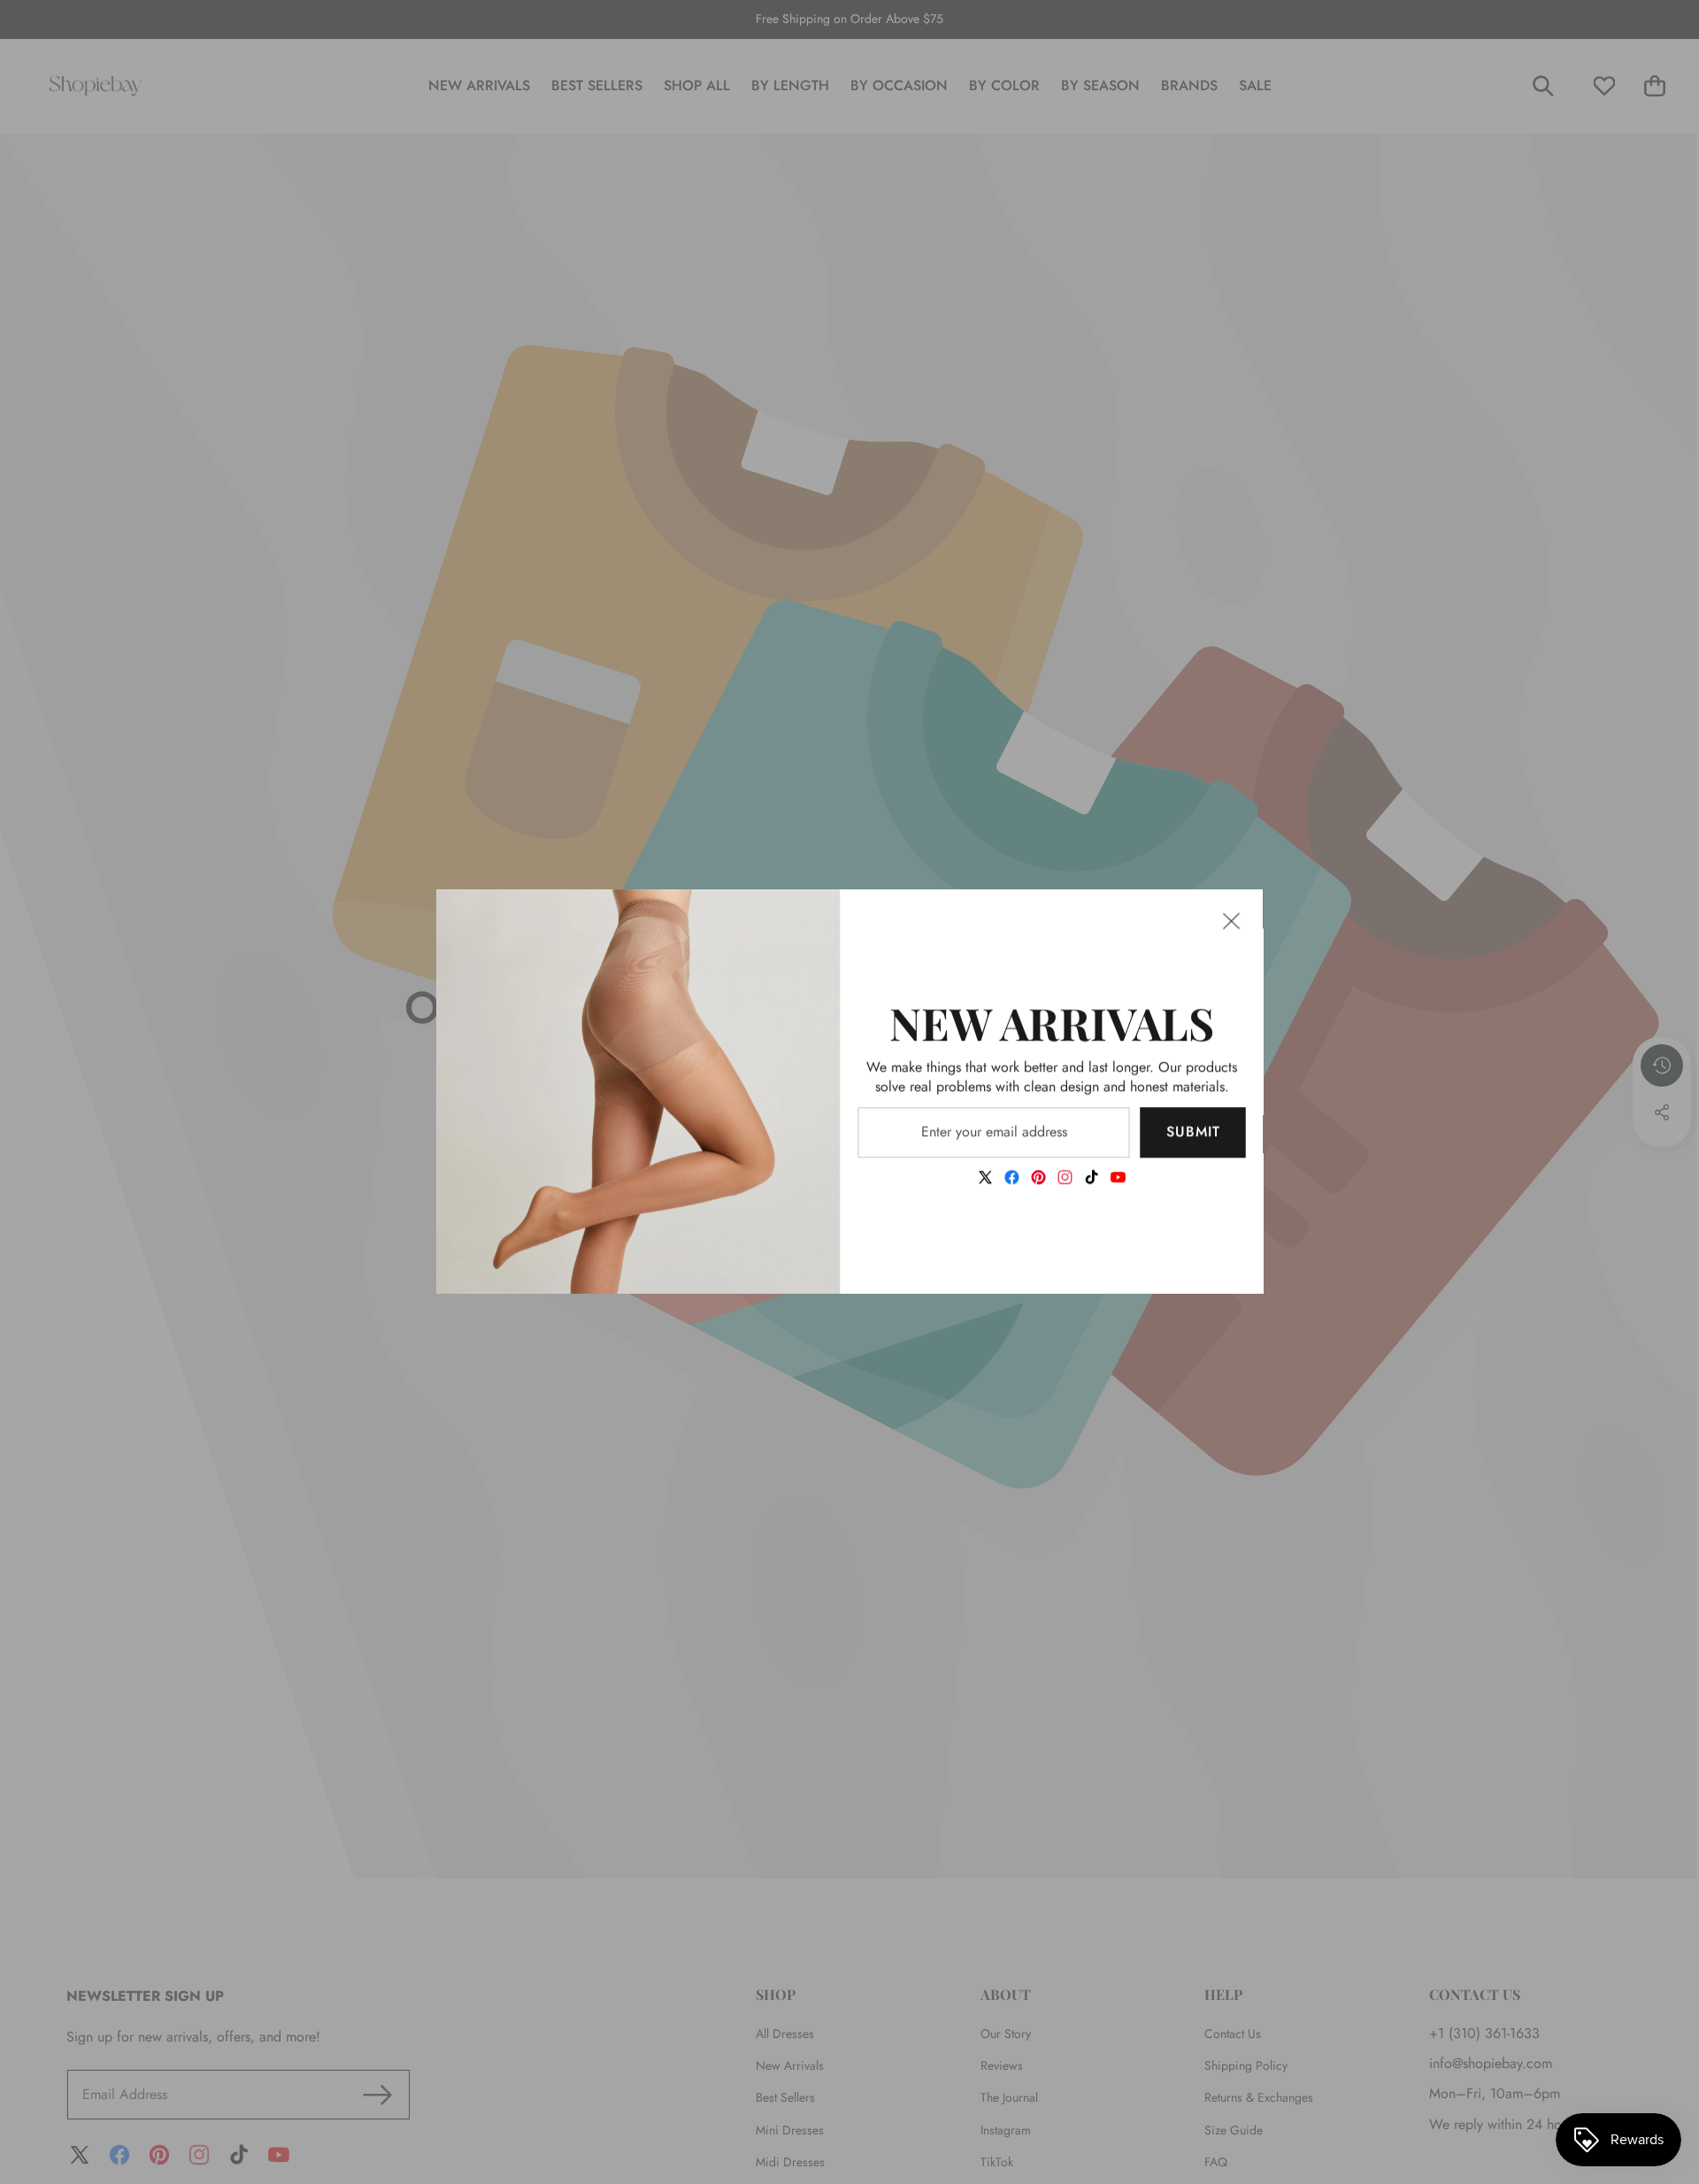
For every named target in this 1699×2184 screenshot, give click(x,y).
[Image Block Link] (638, 1092)
